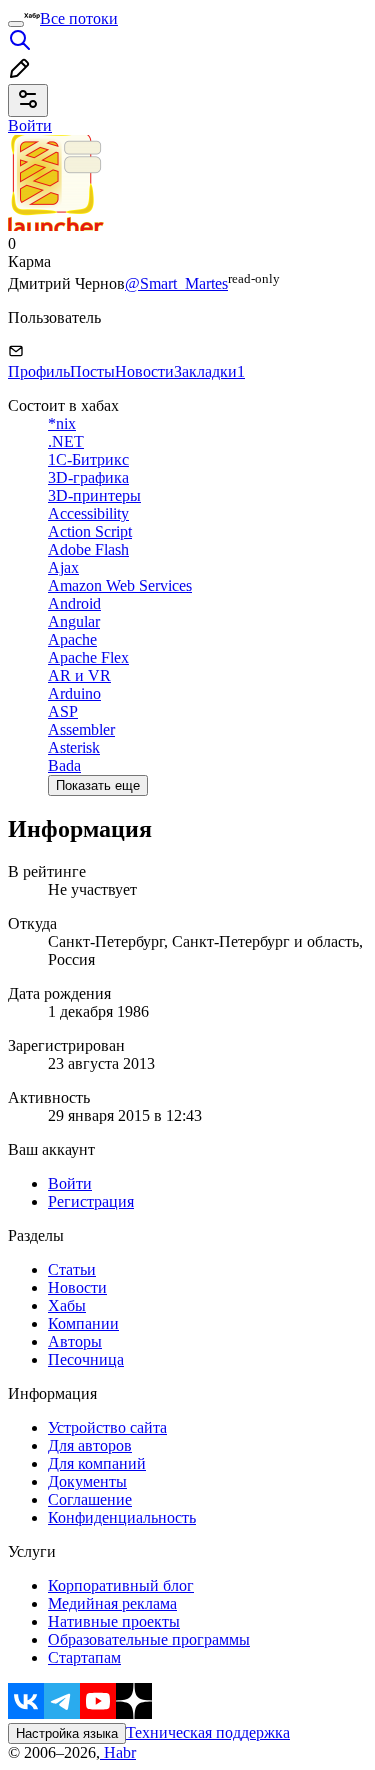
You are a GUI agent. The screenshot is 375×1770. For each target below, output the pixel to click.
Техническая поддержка (208, 1732)
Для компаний (97, 1463)
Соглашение (90, 1499)
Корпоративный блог (121, 1585)
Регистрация (91, 1201)
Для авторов (90, 1445)
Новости (144, 371)
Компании (83, 1323)
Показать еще (98, 785)
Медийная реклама (112, 1603)
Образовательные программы (149, 1639)
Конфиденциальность (122, 1517)
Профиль (39, 371)
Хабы (67, 1305)
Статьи (72, 1269)
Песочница (86, 1359)
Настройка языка (67, 1733)
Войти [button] (30, 125)
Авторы (75, 1341)
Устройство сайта (107, 1427)
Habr (118, 1752)
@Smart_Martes (176, 283)
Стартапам (84, 1657)
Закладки (209, 371)
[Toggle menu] (16, 24)
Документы (87, 1481)
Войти (70, 1183)
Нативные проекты (114, 1621)
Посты (92, 371)
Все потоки (79, 18)
